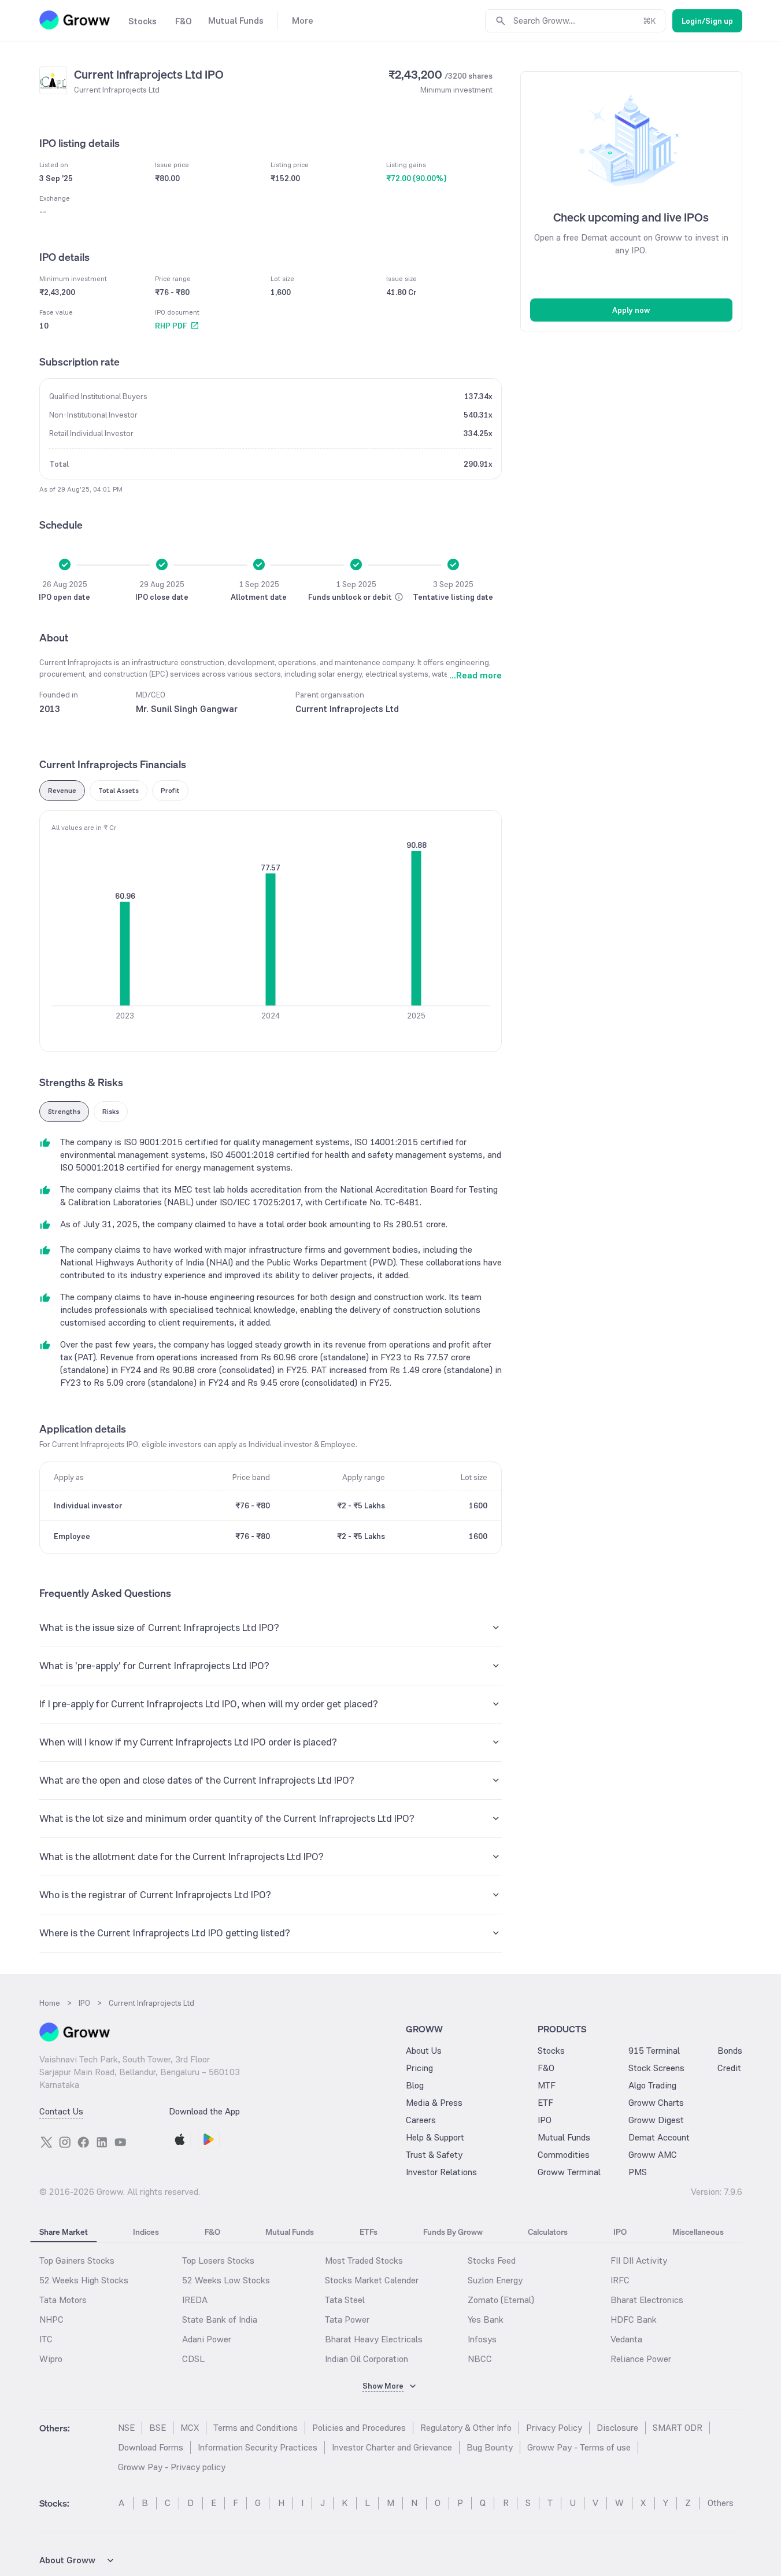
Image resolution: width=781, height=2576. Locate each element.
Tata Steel (345, 2300)
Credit (729, 2068)
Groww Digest (656, 2120)
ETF (545, 2103)
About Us (424, 2051)
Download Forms (151, 2447)
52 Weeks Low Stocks (226, 2280)
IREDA (195, 2300)
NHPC (51, 2319)
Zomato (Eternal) (501, 2300)
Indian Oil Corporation (367, 2359)
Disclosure (617, 2428)
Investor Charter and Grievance (392, 2447)
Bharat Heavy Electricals (374, 2339)
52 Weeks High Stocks (84, 2280)
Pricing (419, 2068)
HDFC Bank (634, 2319)
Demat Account (659, 2137)
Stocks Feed (492, 2261)
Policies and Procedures (359, 2428)
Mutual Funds (564, 2137)
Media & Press (434, 2103)
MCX (190, 2428)
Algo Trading (652, 2085)
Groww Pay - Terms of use (579, 2447)
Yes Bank (486, 2319)
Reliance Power (641, 2359)
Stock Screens (656, 2068)
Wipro (51, 2359)
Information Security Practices (258, 2447)
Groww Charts (656, 2103)
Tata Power (347, 2319)
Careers (421, 2120)
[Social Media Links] (46, 2142)
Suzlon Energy (495, 2280)
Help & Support (435, 2137)
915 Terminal (654, 2051)
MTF (547, 2085)
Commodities (564, 2155)
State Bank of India (220, 2319)
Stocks (551, 2051)
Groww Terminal (569, 2172)
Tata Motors (63, 2300)
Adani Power (207, 2339)
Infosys (482, 2339)
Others (721, 2503)
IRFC (620, 2280)
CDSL (193, 2359)
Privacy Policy (554, 2428)
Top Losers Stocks (218, 2261)
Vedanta (626, 2339)
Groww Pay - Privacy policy (172, 2467)
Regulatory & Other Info (466, 2428)
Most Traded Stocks (364, 2261)
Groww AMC (653, 2155)
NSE (126, 2428)
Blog (415, 2085)
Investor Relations (441, 2172)
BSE (158, 2428)
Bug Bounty (490, 2447)
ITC (46, 2339)
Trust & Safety (434, 2155)
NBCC (480, 2359)
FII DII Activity (639, 2261)
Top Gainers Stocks (77, 2261)
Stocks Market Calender (372, 2280)
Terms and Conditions (256, 2428)
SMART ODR (678, 2428)
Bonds (730, 2051)
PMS (638, 2172)
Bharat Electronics (647, 2300)
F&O (546, 2068)
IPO (545, 2120)
